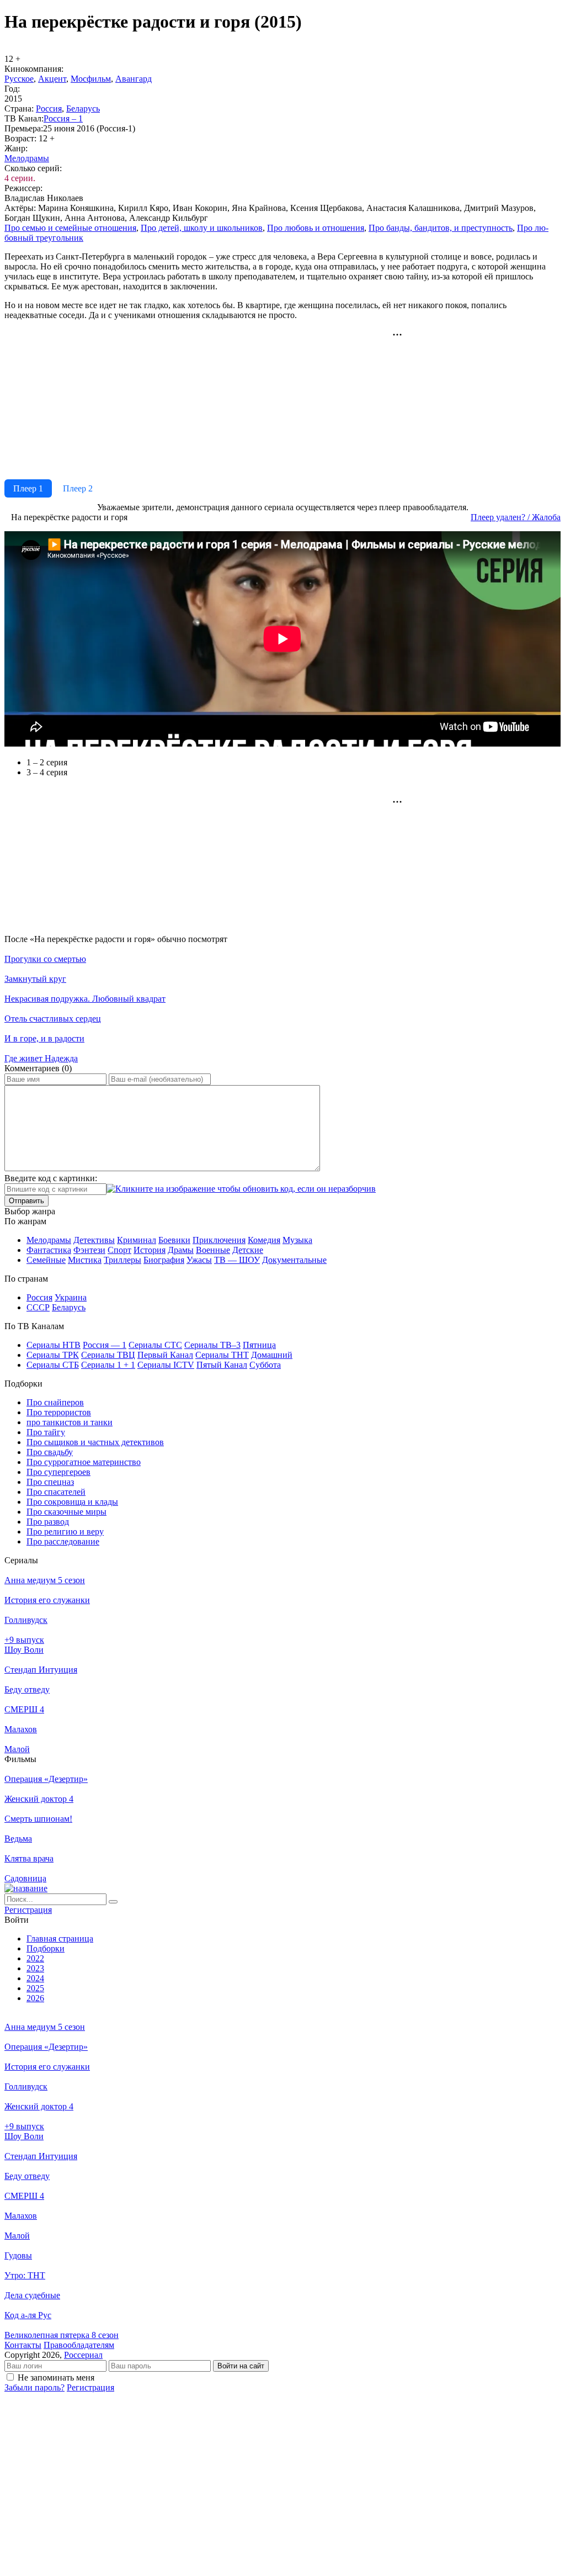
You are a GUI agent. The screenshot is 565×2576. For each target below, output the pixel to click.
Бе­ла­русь (83, 109)
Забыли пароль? (34, 2387)
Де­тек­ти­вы (94, 1240)
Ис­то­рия (150, 1250)
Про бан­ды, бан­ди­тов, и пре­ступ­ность (441, 228)
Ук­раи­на (71, 1297)
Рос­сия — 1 (105, 1345)
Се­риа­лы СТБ (53, 1365)
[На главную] (26, 1888)
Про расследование (63, 1541)
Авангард (134, 79)
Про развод (48, 1522)
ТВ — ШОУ (237, 1260)
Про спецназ (50, 1482)
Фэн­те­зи (89, 1250)
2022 (35, 1958)
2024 (35, 1978)
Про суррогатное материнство (84, 1462)
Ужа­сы (199, 1260)
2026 (35, 1998)
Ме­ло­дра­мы (27, 158)
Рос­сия (49, 109)
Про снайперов (55, 1402)
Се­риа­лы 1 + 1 (108, 1365)
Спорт (119, 1250)
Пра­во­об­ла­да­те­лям (79, 2345)
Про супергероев (58, 1472)
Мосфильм (91, 79)
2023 (35, 1968)
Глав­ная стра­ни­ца (60, 1938)
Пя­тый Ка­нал (222, 1365)
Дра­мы (181, 1250)
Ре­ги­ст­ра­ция (28, 1910)
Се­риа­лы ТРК (53, 1355)
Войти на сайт (241, 2366)
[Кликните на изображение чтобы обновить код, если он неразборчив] (241, 1189)
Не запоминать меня (56, 2377)
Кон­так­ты (23, 2345)
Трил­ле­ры (122, 1260)
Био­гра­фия (164, 1260)
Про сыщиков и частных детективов (95, 1442)
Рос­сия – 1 (63, 118)
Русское (19, 79)
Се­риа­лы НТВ (54, 1345)
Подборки (46, 1948)
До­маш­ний (272, 1355)
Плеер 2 (78, 488)
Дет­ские (248, 1250)
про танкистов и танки (70, 1422)
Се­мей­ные (46, 1260)
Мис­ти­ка (85, 1260)
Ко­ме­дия (264, 1240)
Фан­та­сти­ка (49, 1250)
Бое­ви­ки (174, 1240)
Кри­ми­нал (137, 1240)
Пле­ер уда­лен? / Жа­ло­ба (516, 517)
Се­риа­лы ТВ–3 (212, 1345)
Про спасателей (56, 1492)
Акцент (52, 79)
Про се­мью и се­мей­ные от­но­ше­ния (70, 228)
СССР (38, 1307)
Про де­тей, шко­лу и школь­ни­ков (202, 228)
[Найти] (113, 1902)
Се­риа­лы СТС (155, 1345)
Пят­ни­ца (259, 1345)
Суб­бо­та (265, 1365)
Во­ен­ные (213, 1250)
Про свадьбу (50, 1452)
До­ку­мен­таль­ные (294, 1260)
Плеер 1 (28, 488)
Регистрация (90, 2387)
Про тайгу (46, 1432)
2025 (35, 1988)
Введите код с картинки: (51, 1178)
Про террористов (59, 1412)
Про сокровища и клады (72, 1502)
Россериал (83, 2355)
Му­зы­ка (297, 1240)
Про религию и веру (65, 1532)
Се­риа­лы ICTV (166, 1365)
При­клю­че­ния (219, 1240)
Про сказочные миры (66, 1512)
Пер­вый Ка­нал (165, 1355)
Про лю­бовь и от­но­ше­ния (316, 228)
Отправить (26, 1201)
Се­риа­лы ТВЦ (108, 1355)
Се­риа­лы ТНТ (222, 1355)
